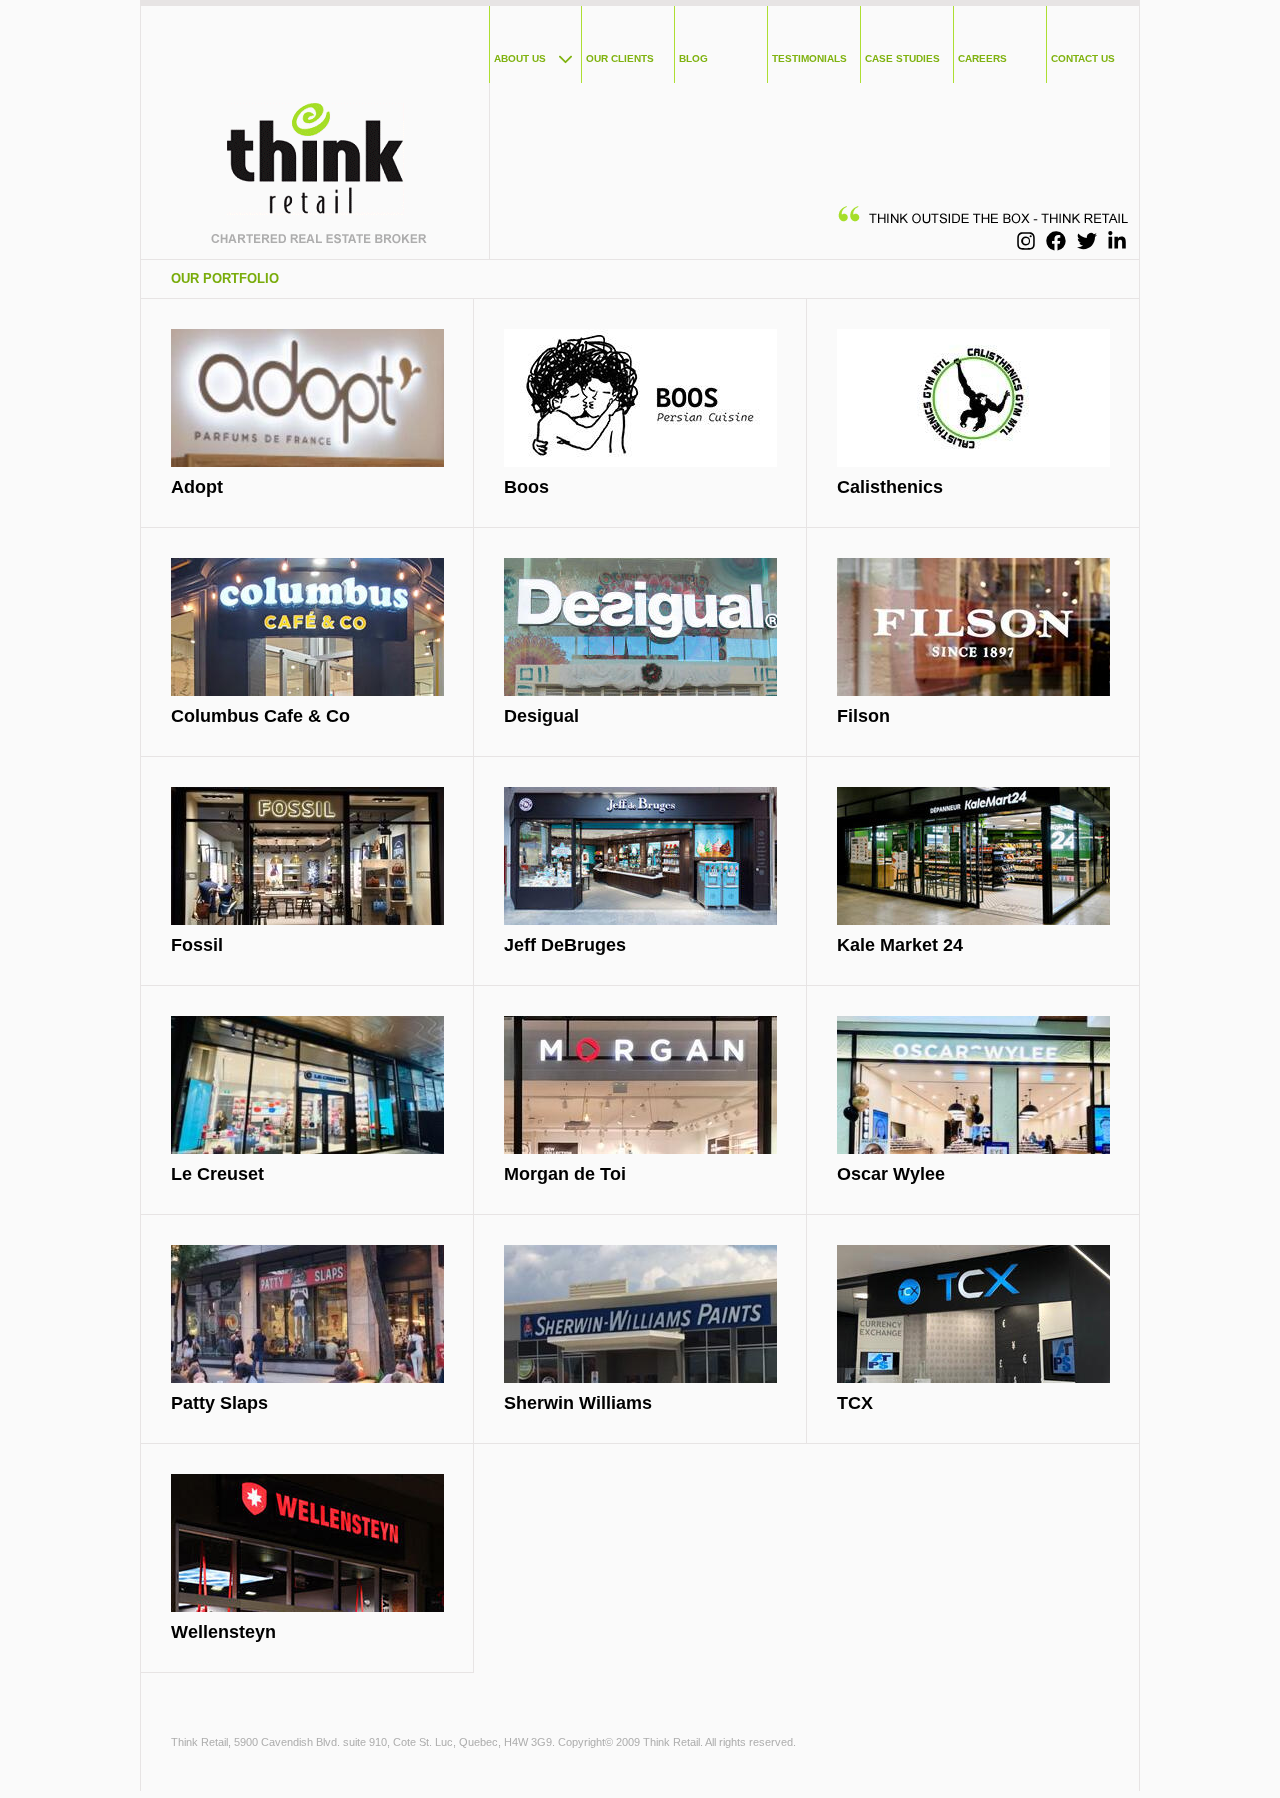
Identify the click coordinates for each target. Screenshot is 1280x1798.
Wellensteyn (223, 1632)
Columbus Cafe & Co (260, 716)
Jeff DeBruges (565, 945)
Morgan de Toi (565, 1174)
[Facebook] (1056, 241)
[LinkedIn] (1117, 241)
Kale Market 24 (900, 945)
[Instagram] (1026, 241)
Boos (526, 487)
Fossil (197, 945)
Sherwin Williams (578, 1403)
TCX (855, 1403)
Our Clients (620, 58)
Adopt (197, 487)
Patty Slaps (219, 1403)
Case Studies (902, 58)
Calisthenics (890, 487)
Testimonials (809, 58)
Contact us (1083, 58)
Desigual (541, 716)
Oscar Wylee (891, 1174)
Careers (982, 58)
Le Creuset (217, 1174)
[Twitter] (1087, 241)
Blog (693, 58)
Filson (863, 716)
